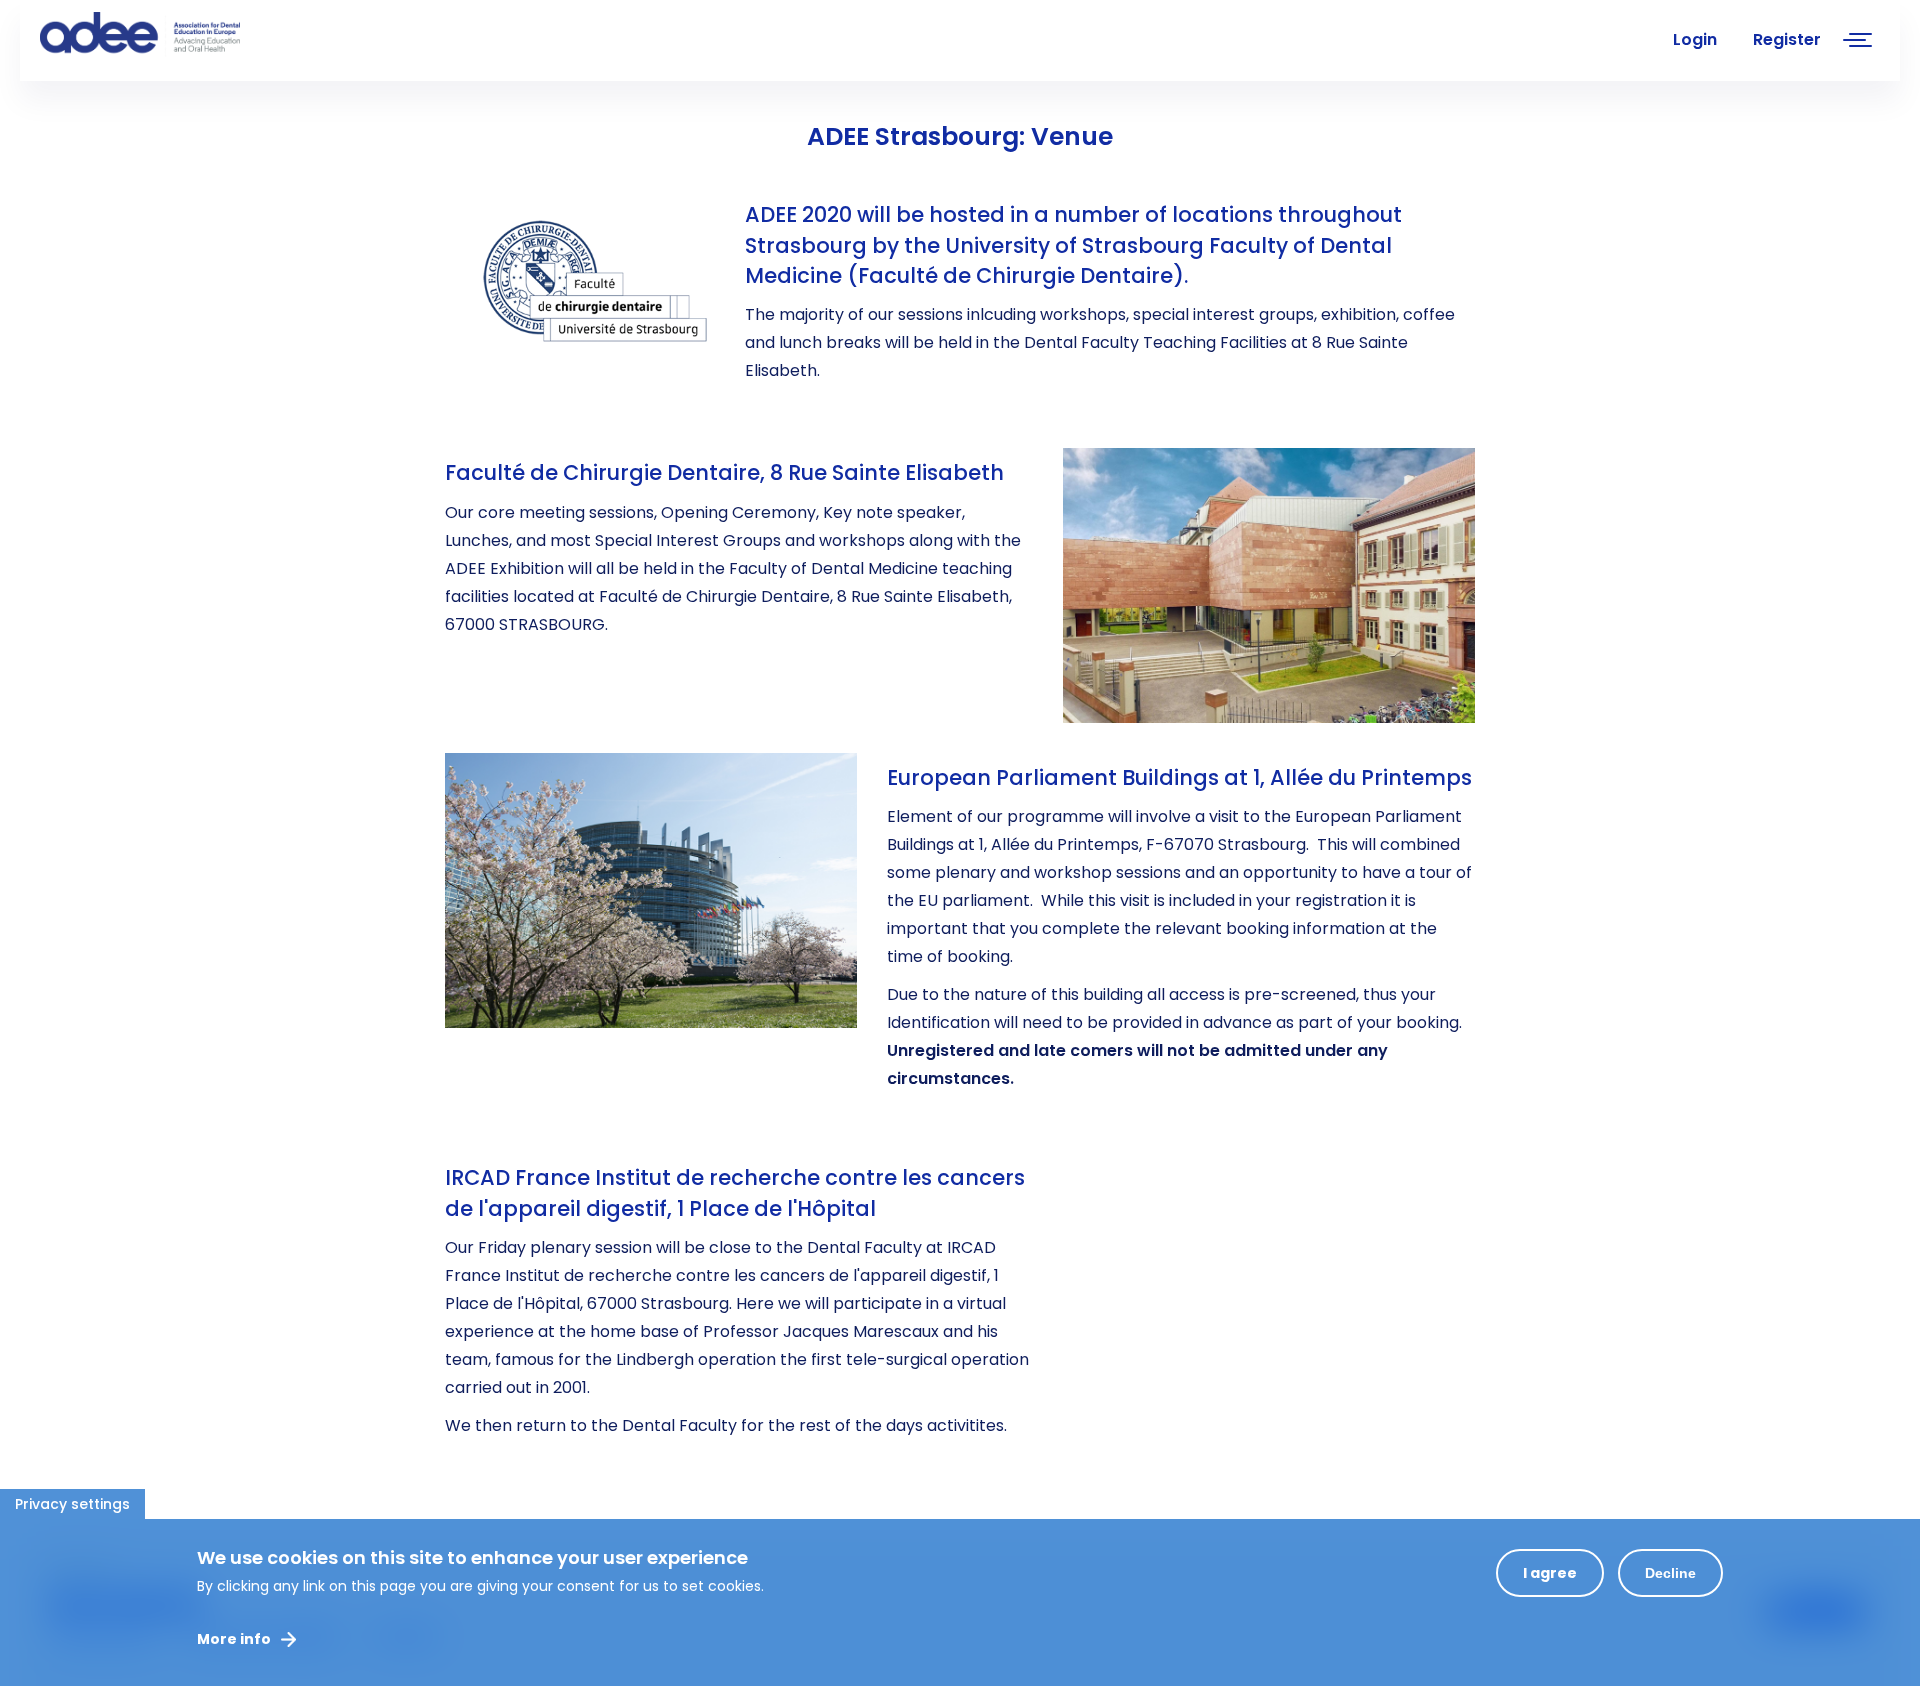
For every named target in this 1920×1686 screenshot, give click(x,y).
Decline (1670, 1573)
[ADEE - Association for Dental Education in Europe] (190, 35)
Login (1695, 39)
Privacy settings (72, 1504)
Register (1787, 39)
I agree (1550, 1573)
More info (234, 1639)
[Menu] (1858, 42)
